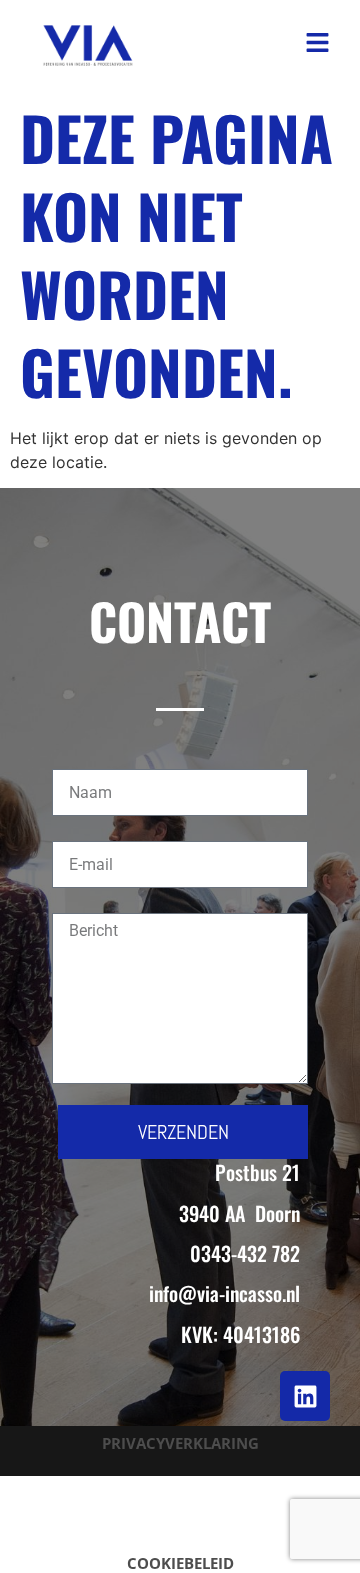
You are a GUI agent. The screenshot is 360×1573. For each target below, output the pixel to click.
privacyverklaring (180, 1443)
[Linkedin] (305, 1396)
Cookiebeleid (180, 1563)
